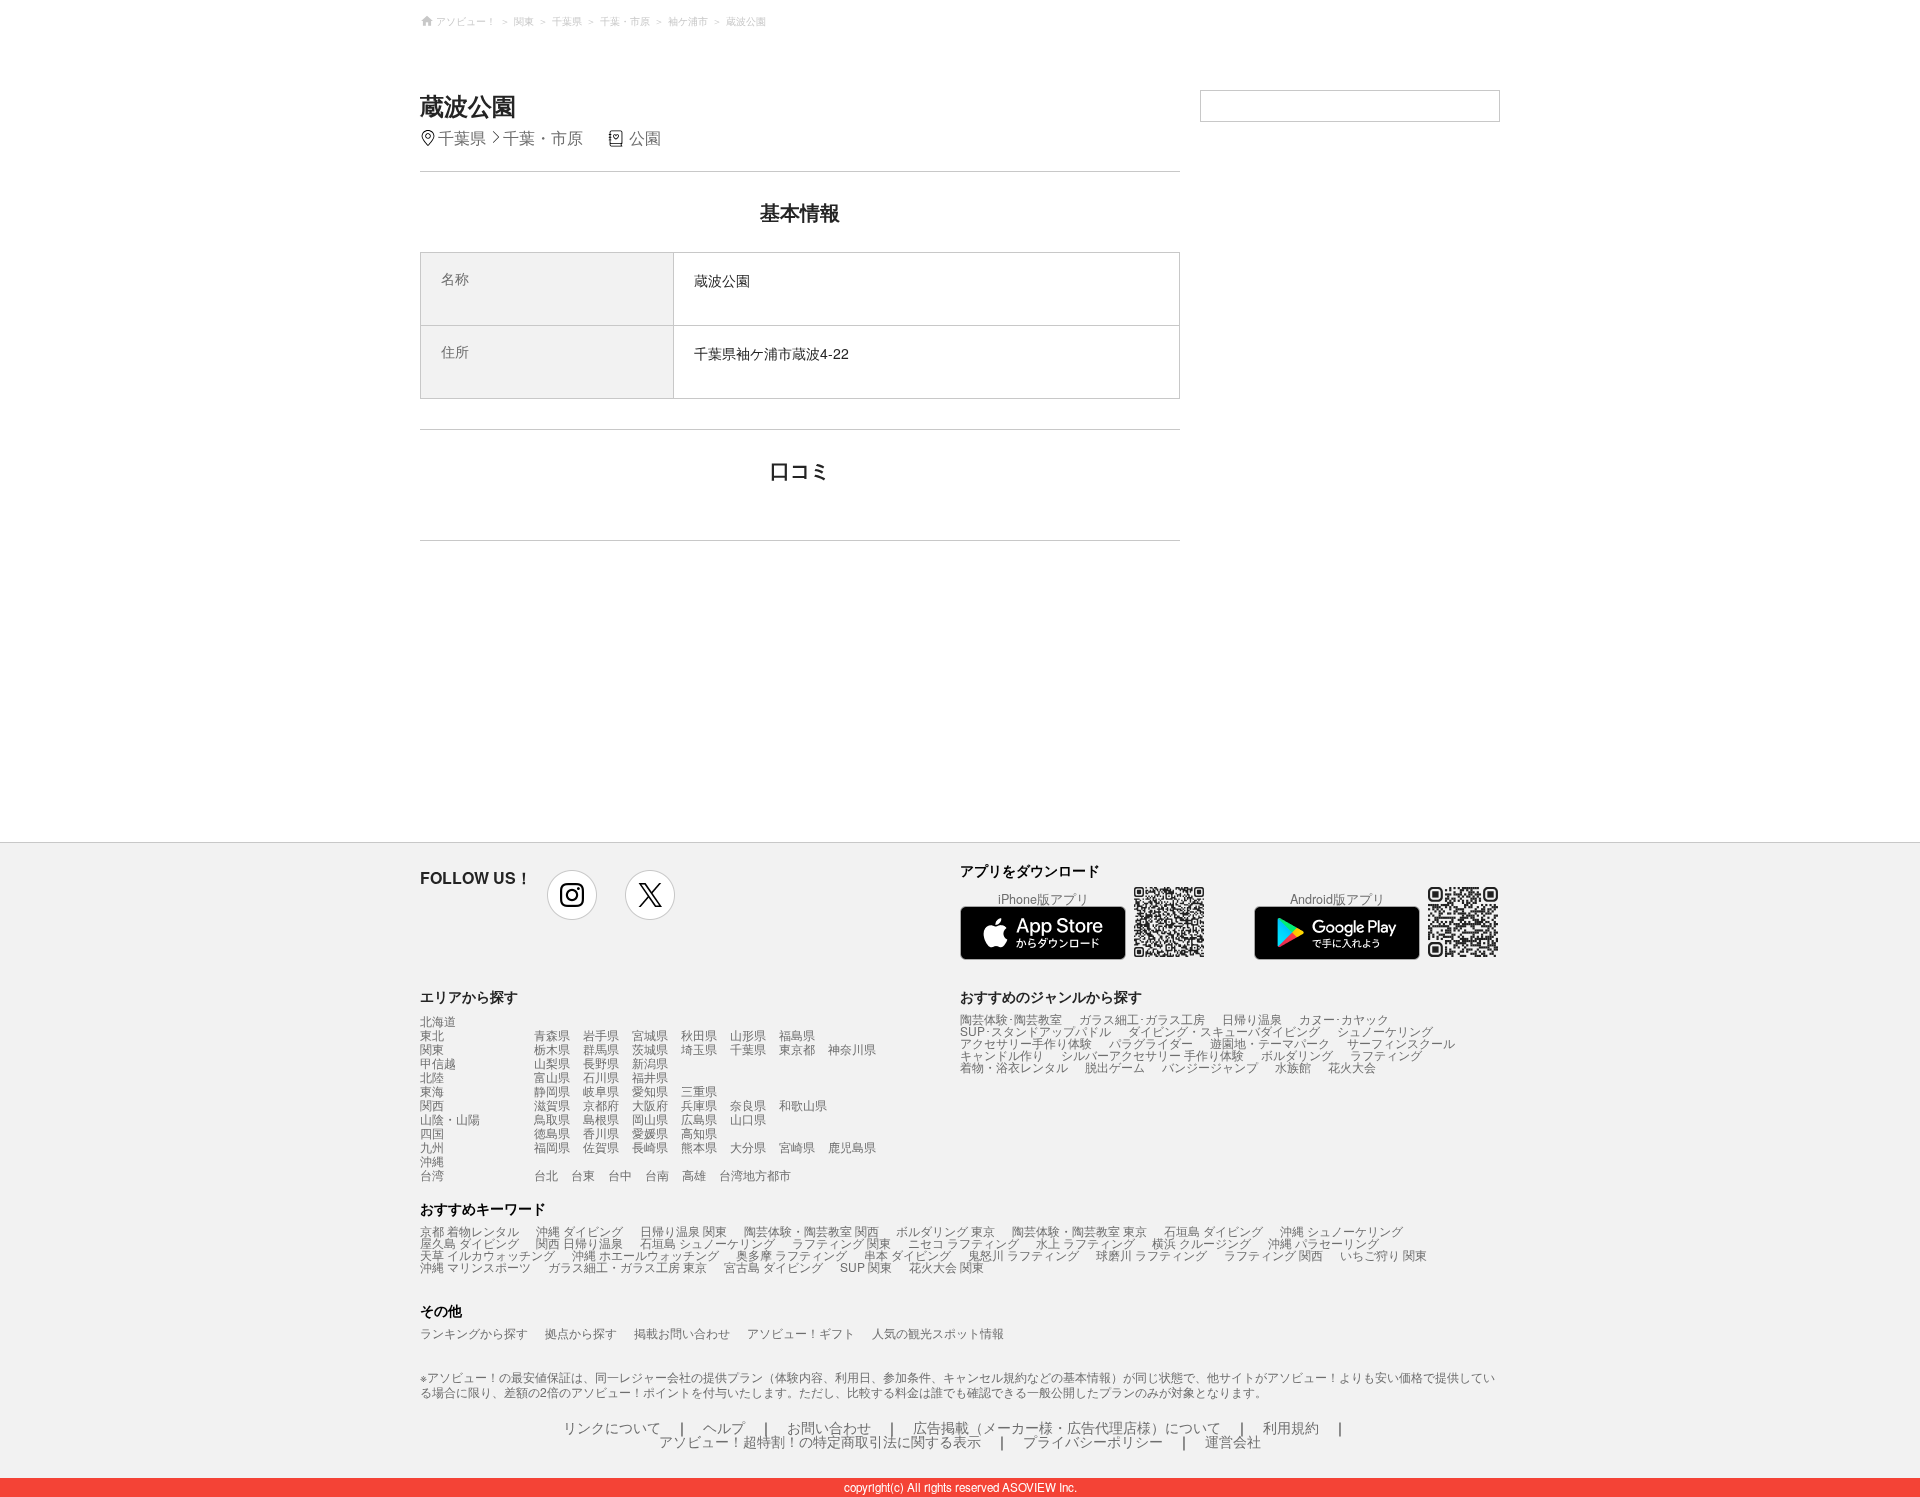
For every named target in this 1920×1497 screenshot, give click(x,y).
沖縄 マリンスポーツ (475, 1266)
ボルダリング (1297, 1054)
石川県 (601, 1076)
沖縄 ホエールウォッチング (645, 1254)
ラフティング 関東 (841, 1242)
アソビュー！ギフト (801, 1332)
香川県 (601, 1132)
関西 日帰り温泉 (579, 1242)
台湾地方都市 (755, 1174)
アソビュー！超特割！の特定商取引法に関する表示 (820, 1441)
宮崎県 (797, 1146)
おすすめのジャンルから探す (1051, 996)
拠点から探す (581, 1332)
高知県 (699, 1132)
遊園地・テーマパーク (1270, 1042)
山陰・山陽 (450, 1119)
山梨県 (552, 1062)
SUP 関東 (866, 1266)
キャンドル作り (1002, 1054)
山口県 (748, 1118)
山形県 (748, 1034)
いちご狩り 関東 (1383, 1254)
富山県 (552, 1076)
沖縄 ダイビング (579, 1230)
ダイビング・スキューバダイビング (1224, 1030)
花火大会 (1352, 1066)
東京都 (797, 1048)
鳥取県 (552, 1118)
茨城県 (650, 1048)
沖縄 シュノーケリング (1341, 1230)
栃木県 (552, 1048)
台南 (657, 1174)
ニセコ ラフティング (963, 1242)
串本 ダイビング (907, 1254)
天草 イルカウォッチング (487, 1254)
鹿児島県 (852, 1146)
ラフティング (1386, 1054)
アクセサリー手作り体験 (1026, 1042)
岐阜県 (601, 1090)
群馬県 (601, 1048)
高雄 (694, 1174)
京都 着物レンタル (469, 1230)
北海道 (438, 1021)
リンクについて (612, 1427)
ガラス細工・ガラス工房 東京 (627, 1266)
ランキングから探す (474, 1332)
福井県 (650, 1076)
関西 (432, 1105)
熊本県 (699, 1146)
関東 (432, 1049)
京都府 (601, 1104)
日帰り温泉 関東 (683, 1230)
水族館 (1293, 1066)
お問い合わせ (829, 1427)
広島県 (699, 1118)
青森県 (552, 1034)
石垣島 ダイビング (1213, 1230)
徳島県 (552, 1132)
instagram (572, 895)
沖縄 (432, 1161)
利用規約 (1291, 1427)
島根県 (601, 1118)
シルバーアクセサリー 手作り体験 (1152, 1054)
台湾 (432, 1175)
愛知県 (650, 1090)
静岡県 (552, 1090)
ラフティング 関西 (1273, 1254)
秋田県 (699, 1034)
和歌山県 (803, 1104)
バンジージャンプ (1210, 1066)
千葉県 (748, 1048)
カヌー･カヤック (1344, 1018)
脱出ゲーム (1115, 1066)
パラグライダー (1151, 1042)
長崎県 (650, 1146)
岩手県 (601, 1034)
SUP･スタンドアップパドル (1035, 1030)
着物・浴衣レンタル (1014, 1066)
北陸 (432, 1077)
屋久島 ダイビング (469, 1242)
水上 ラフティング (1085, 1242)
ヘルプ (724, 1427)
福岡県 (552, 1146)
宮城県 (650, 1034)
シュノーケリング (1385, 1030)
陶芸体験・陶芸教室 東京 (1079, 1230)
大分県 (748, 1146)
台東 (583, 1174)
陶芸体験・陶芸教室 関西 (811, 1230)
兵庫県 (699, 1104)
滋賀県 (552, 1104)
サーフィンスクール (1401, 1042)
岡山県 (650, 1118)
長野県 (601, 1062)
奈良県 (748, 1104)
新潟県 (650, 1062)
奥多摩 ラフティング (791, 1254)
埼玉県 (699, 1048)
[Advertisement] (627, 701)
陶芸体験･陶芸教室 (1011, 1018)
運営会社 (1233, 1441)
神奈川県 (852, 1048)
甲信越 (438, 1063)
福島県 (797, 1034)
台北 (546, 1174)
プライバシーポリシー (1093, 1441)
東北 (432, 1035)
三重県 (699, 1090)
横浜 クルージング (1201, 1242)
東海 (432, 1091)
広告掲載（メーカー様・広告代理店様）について (1067, 1427)
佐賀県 (601, 1146)
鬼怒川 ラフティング (1023, 1254)
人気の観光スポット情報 (938, 1332)
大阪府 (650, 1104)
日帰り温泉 (1252, 1018)
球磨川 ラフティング (1151, 1254)
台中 (620, 1174)
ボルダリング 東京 (945, 1230)
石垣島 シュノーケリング (707, 1242)
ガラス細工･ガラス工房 (1142, 1018)
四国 (432, 1133)
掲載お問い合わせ (682, 1332)
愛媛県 (650, 1132)
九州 (432, 1147)
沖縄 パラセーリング (1323, 1242)
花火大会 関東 (946, 1266)
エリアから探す (469, 996)
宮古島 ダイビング (773, 1266)
